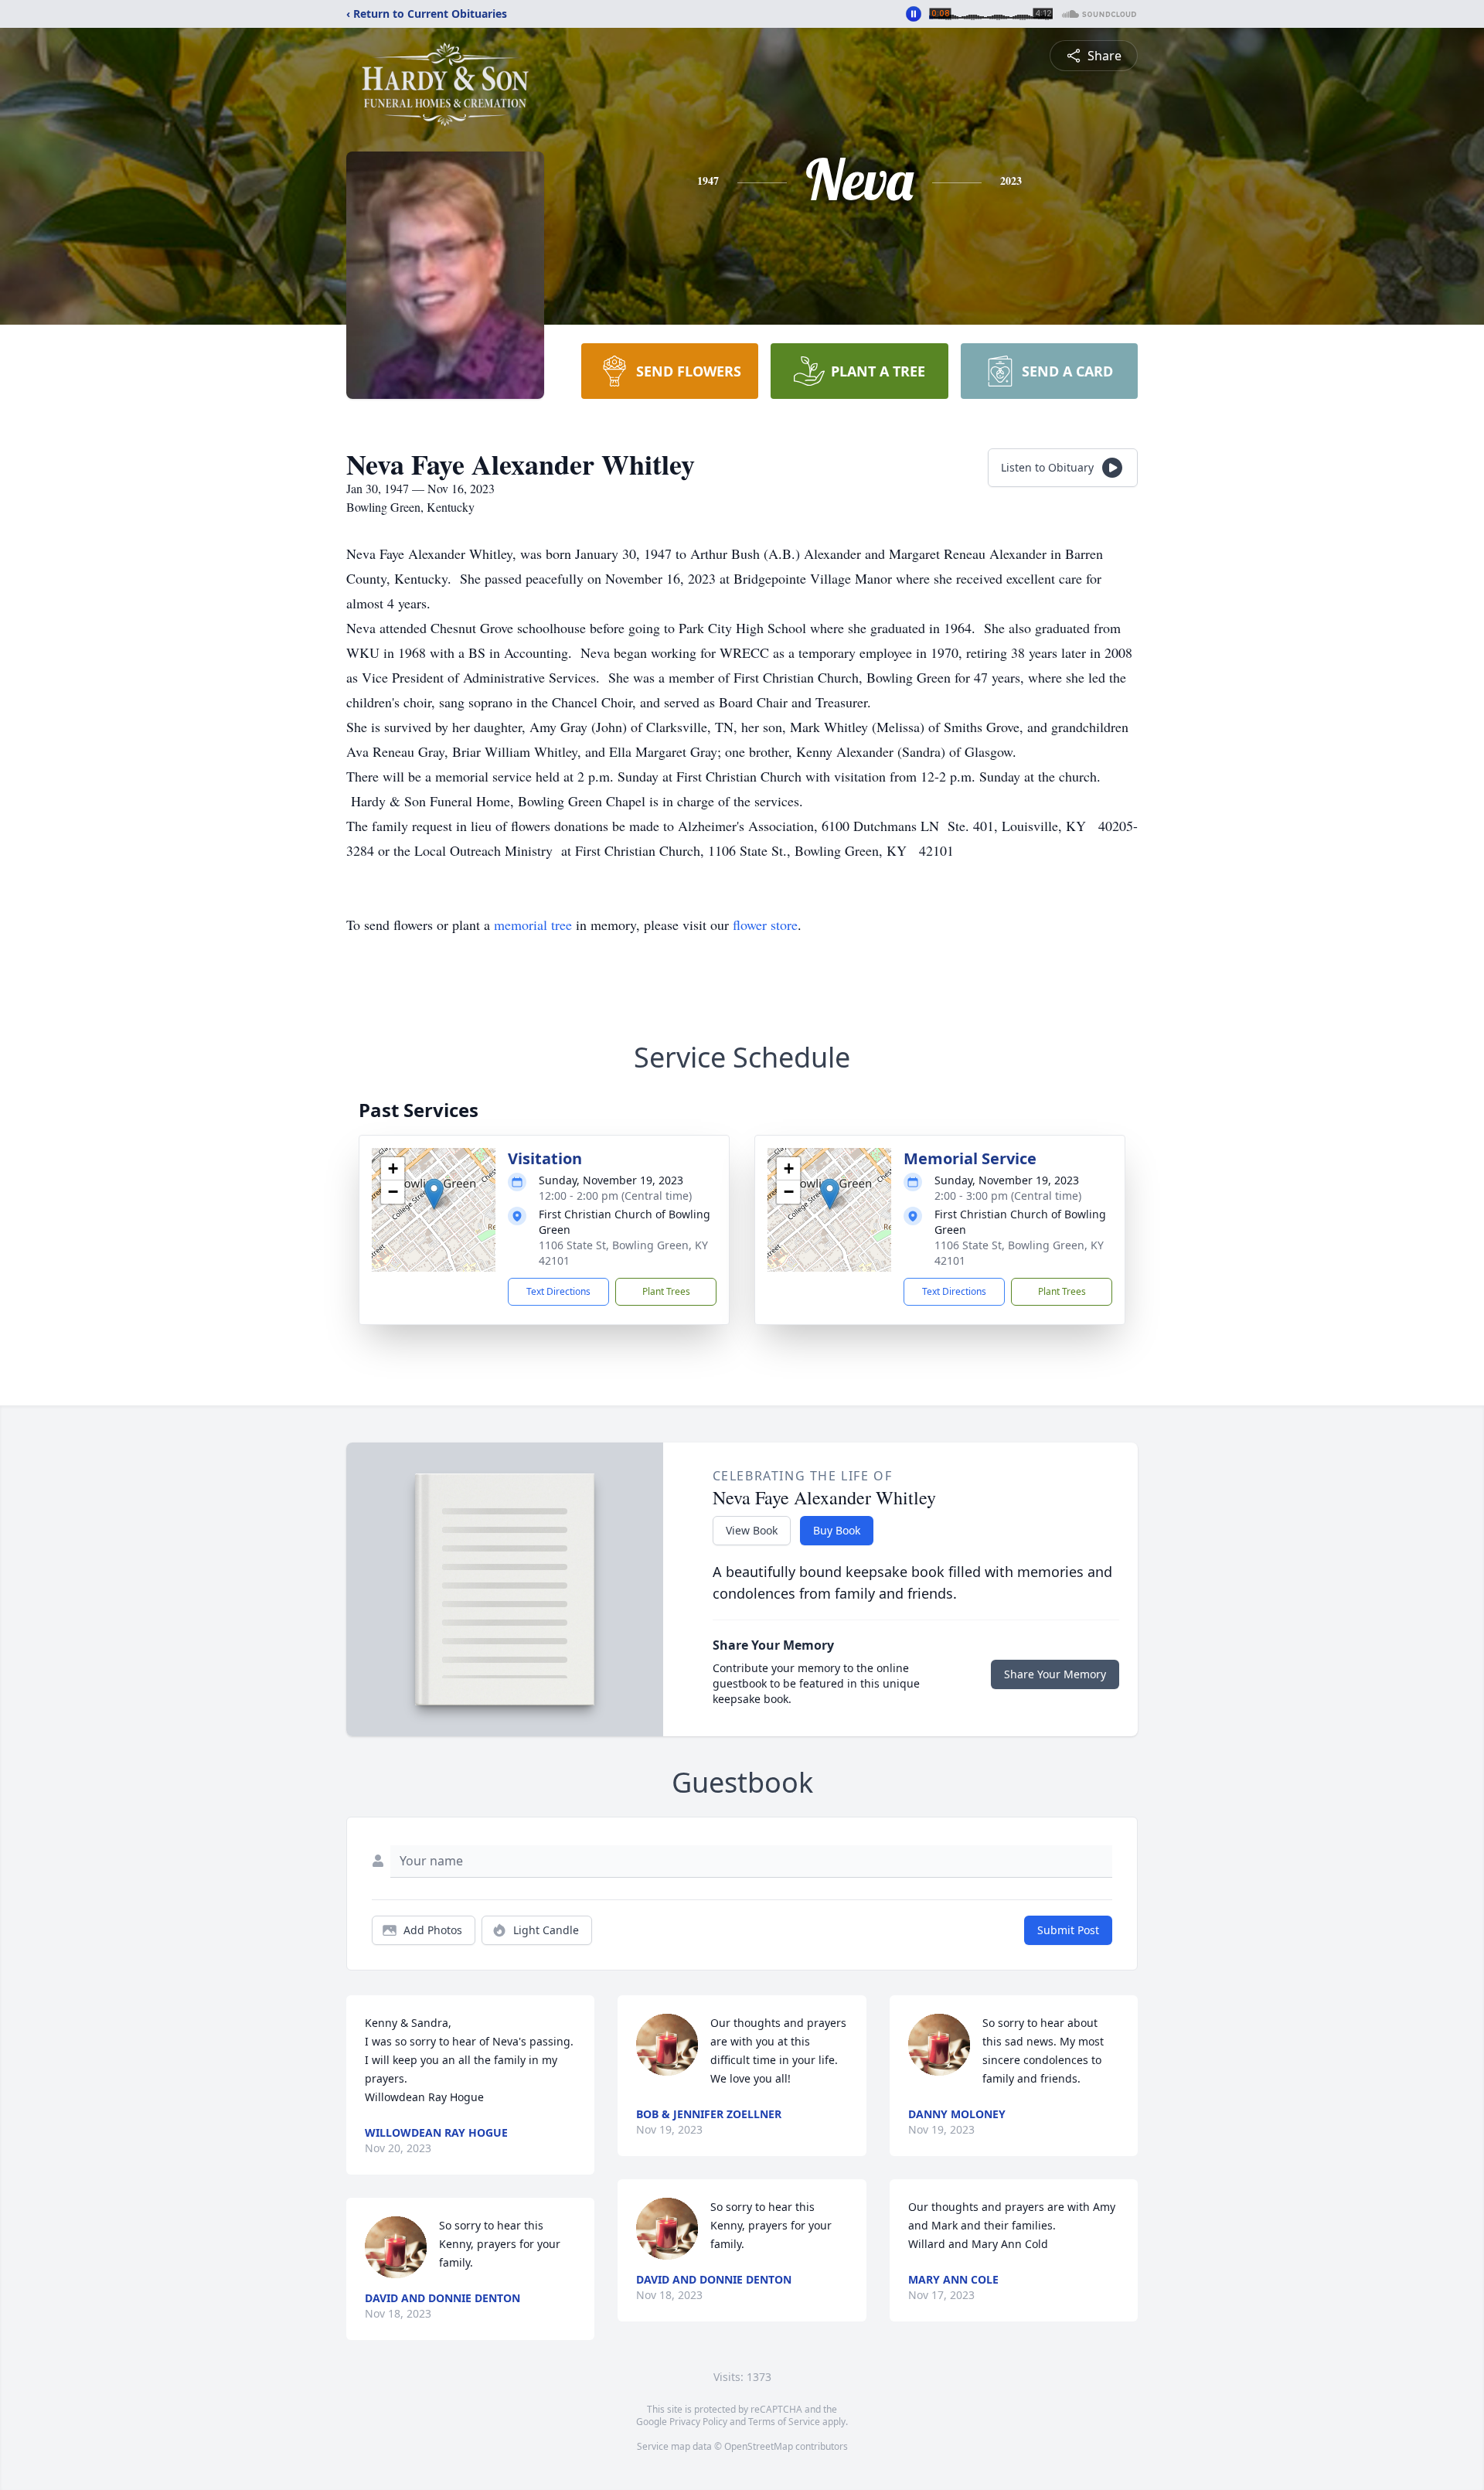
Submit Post (1068, 1930)
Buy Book (837, 1530)
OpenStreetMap (759, 2446)
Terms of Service (784, 2422)
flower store (765, 925)
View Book (752, 1530)
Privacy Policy (698, 2422)
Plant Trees (666, 1291)
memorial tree (533, 925)
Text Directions (558, 1291)
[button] (434, 1194)
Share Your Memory (1055, 1674)
